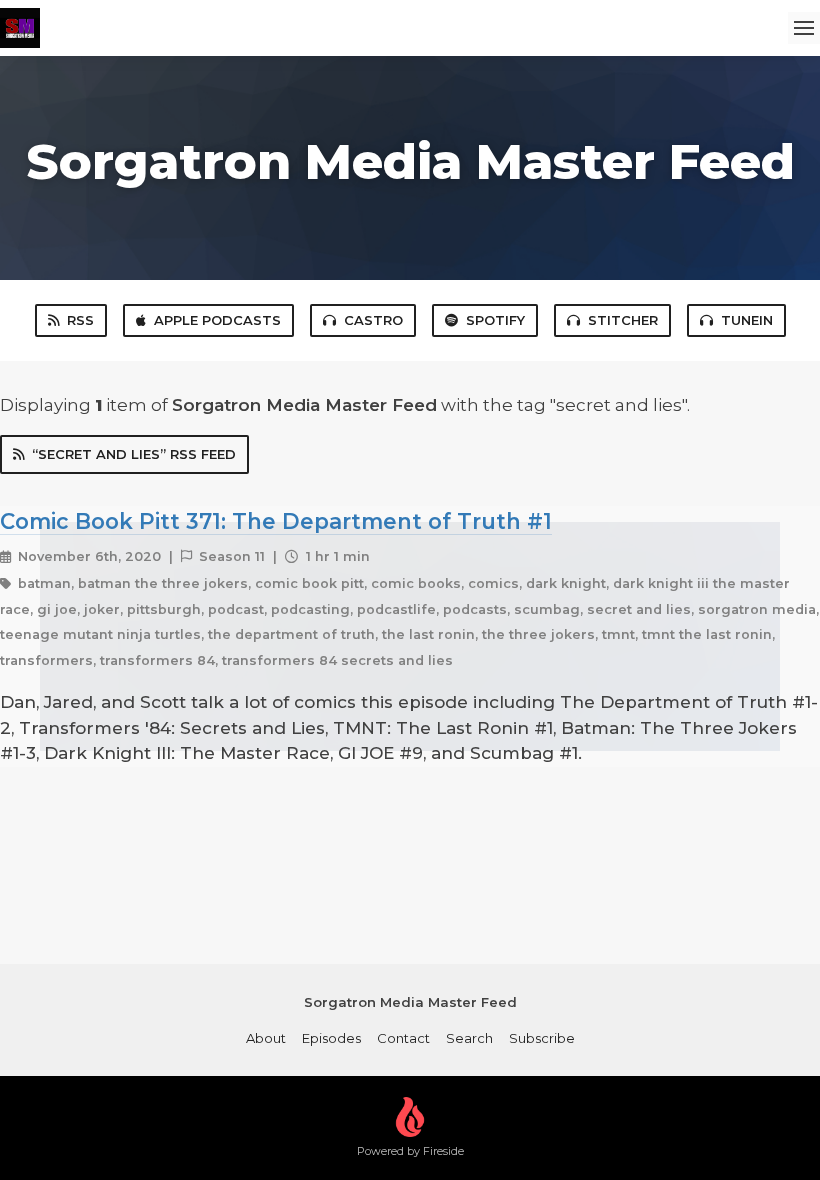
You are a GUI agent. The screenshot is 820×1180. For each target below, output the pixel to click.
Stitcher (623, 320)
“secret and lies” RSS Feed (134, 454)
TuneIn (747, 320)
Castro (373, 320)
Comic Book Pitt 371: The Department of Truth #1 (276, 521)
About (266, 1038)
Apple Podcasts (217, 320)
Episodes (331, 1038)
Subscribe (542, 1038)
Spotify (495, 320)
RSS (80, 320)
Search (469, 1038)
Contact (403, 1038)
